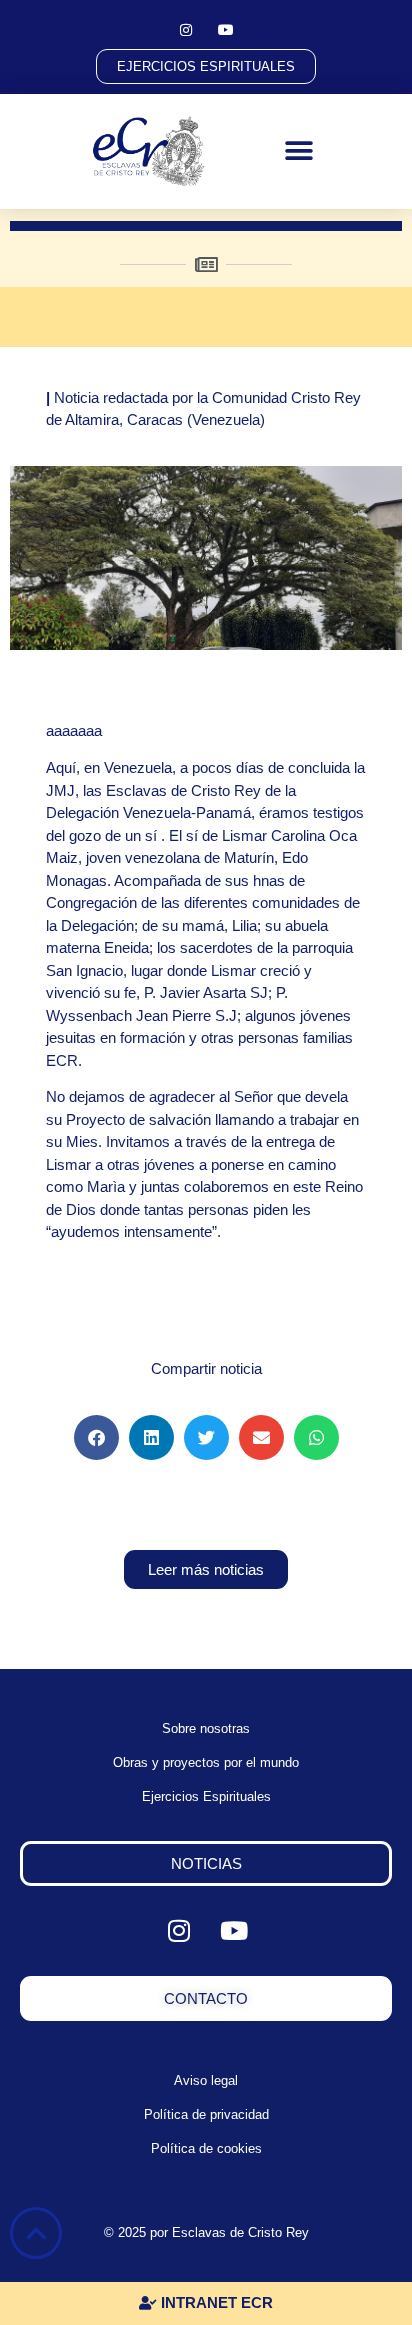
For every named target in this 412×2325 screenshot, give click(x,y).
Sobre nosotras (206, 1728)
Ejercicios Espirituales (206, 1796)
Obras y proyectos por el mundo (206, 1762)
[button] (299, 151)
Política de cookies (206, 2148)
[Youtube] (225, 29)
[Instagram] (186, 29)
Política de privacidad (206, 2114)
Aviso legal (206, 2080)
